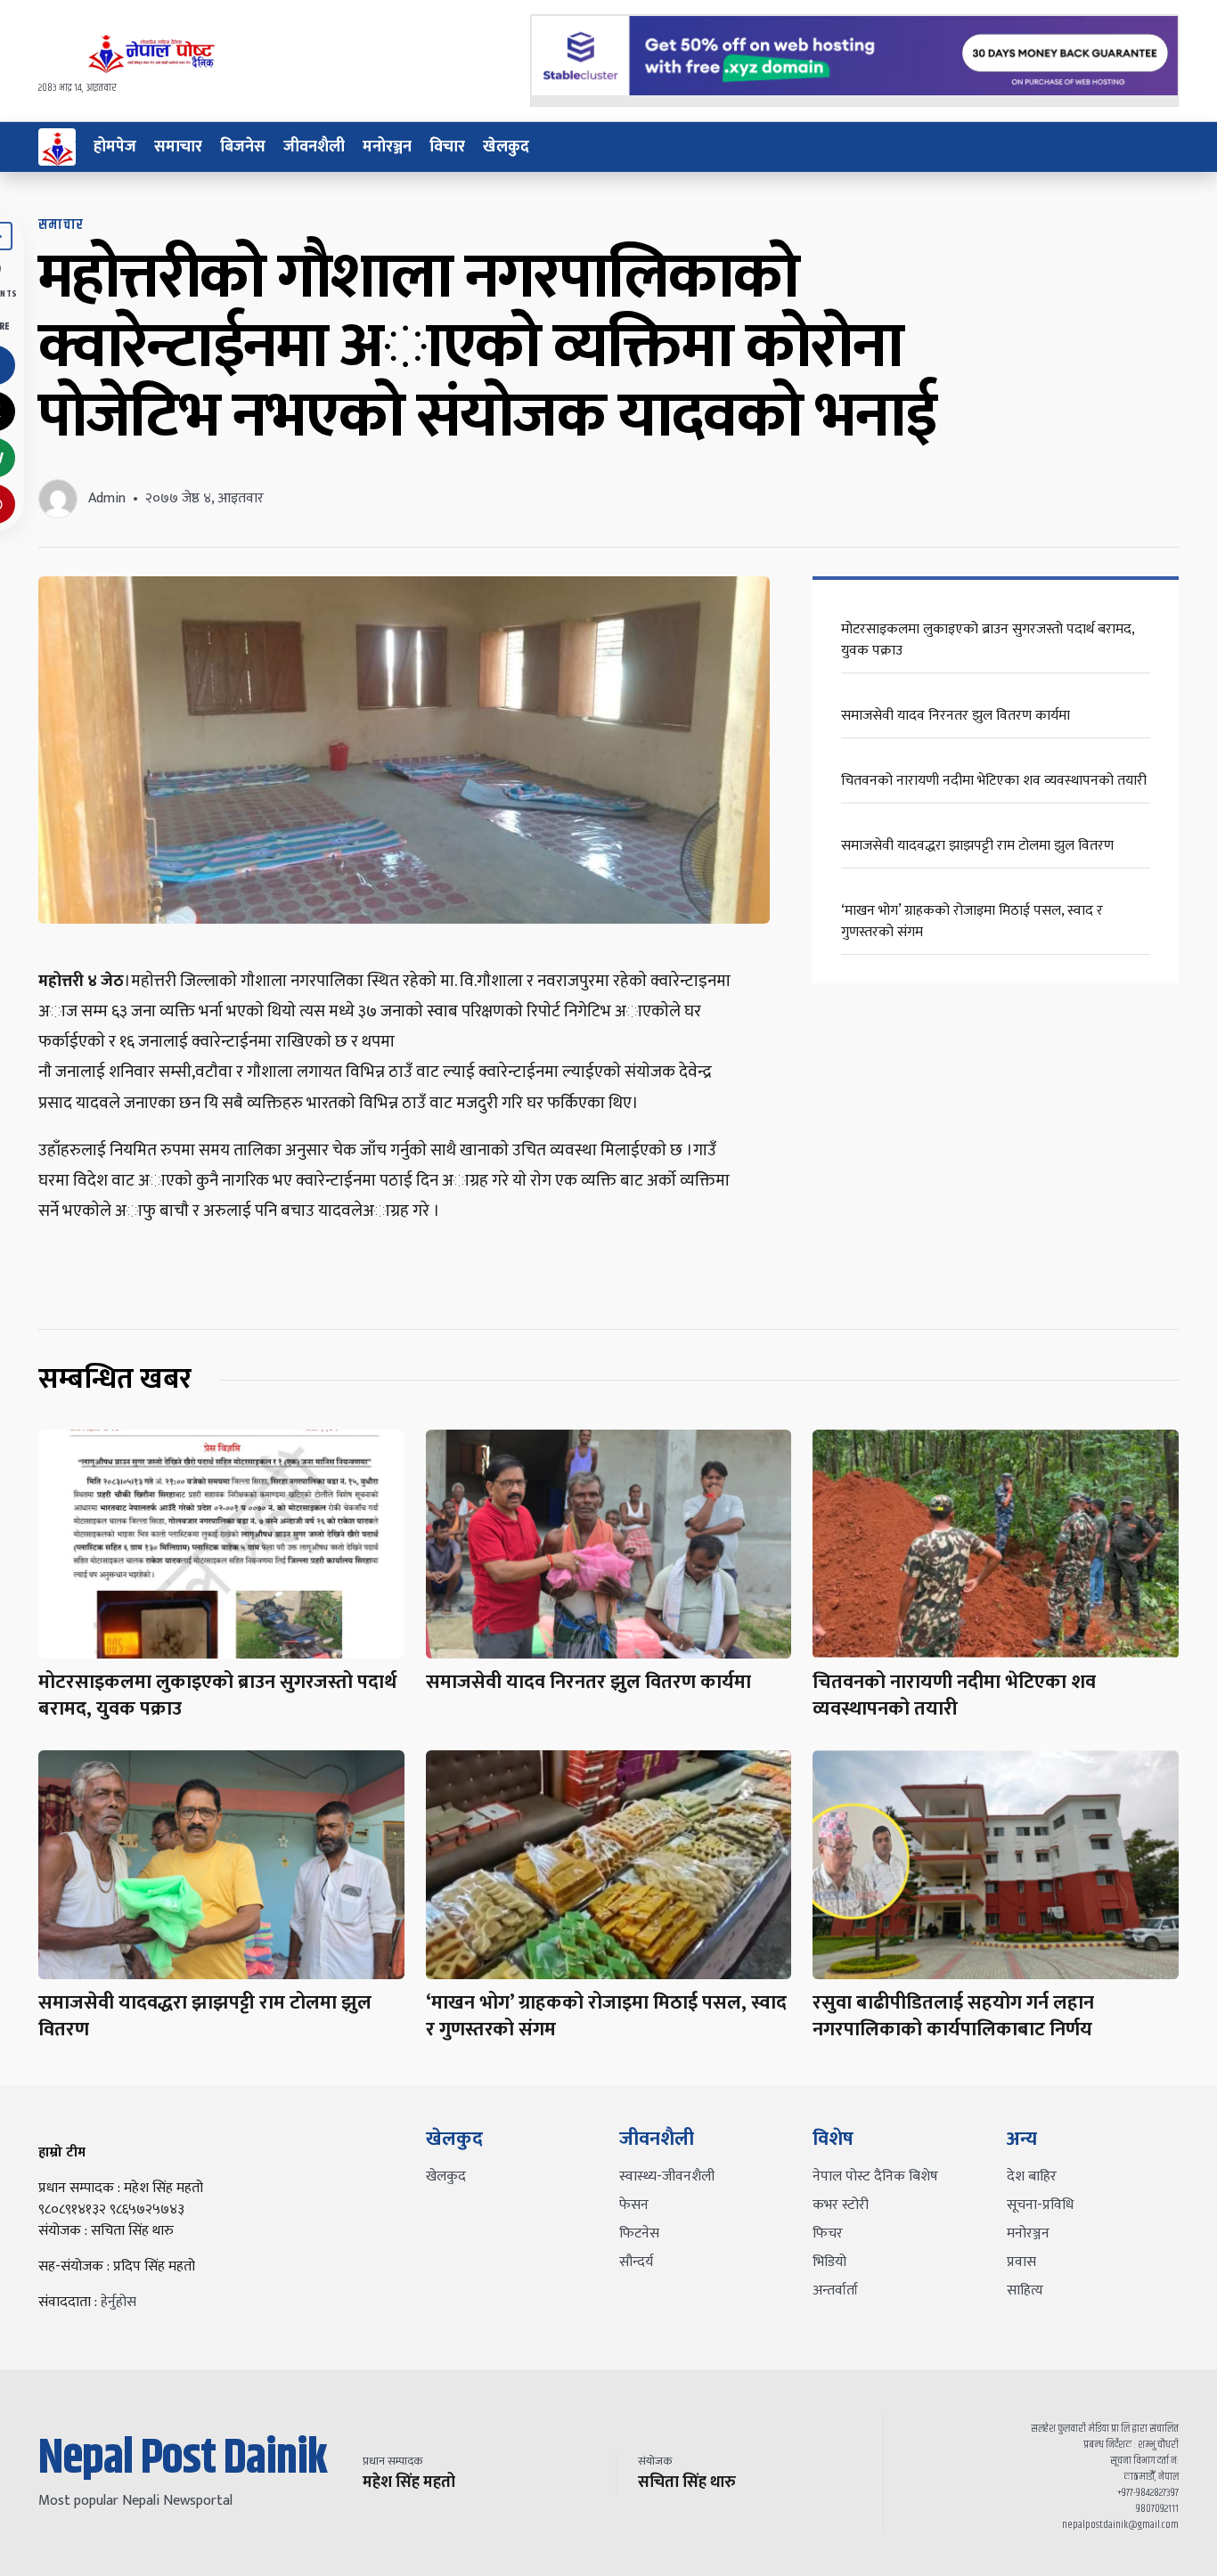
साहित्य (1025, 2291)
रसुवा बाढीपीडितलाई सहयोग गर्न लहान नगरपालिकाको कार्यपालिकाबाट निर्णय (953, 2016)
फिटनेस (639, 2234)
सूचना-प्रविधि (1040, 2205)
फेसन (634, 2205)
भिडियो (829, 2262)
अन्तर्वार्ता (835, 2291)
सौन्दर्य (636, 2262)
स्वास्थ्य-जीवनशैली (667, 2177)
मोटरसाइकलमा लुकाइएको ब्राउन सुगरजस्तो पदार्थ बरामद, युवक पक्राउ (988, 640)
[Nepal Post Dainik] (57, 147)
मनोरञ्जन (387, 147)
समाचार (178, 147)
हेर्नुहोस (118, 2302)
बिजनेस (243, 147)
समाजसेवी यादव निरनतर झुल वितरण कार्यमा (956, 716)
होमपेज (115, 147)
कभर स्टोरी (841, 2205)
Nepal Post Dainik (183, 2459)
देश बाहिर (1032, 2177)
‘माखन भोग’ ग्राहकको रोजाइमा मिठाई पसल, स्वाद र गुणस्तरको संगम (972, 921)
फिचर (828, 2234)
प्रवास (1021, 2262)
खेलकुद (506, 147)
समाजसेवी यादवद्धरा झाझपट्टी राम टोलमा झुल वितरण (977, 846)
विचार (447, 147)
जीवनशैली (314, 147)
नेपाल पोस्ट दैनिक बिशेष (875, 2177)
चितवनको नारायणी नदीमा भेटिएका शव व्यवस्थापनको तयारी (994, 781)
